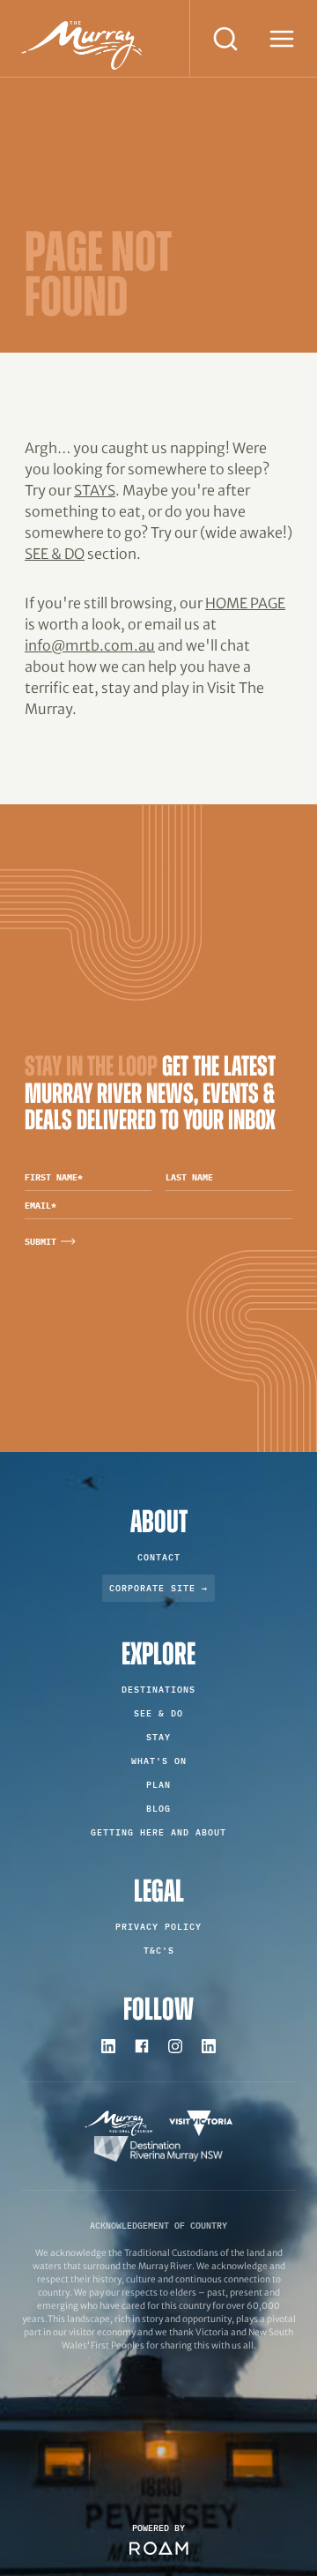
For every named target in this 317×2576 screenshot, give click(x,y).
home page (245, 603)
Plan (158, 1785)
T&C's (159, 1951)
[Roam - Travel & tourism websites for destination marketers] (159, 2548)
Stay (158, 1737)
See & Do (55, 554)
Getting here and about (158, 1832)
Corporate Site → (158, 1588)
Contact (159, 1557)
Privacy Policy (158, 1927)
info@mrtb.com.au (90, 645)
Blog (158, 1809)
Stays (95, 490)
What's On (159, 1761)
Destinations (158, 1690)
